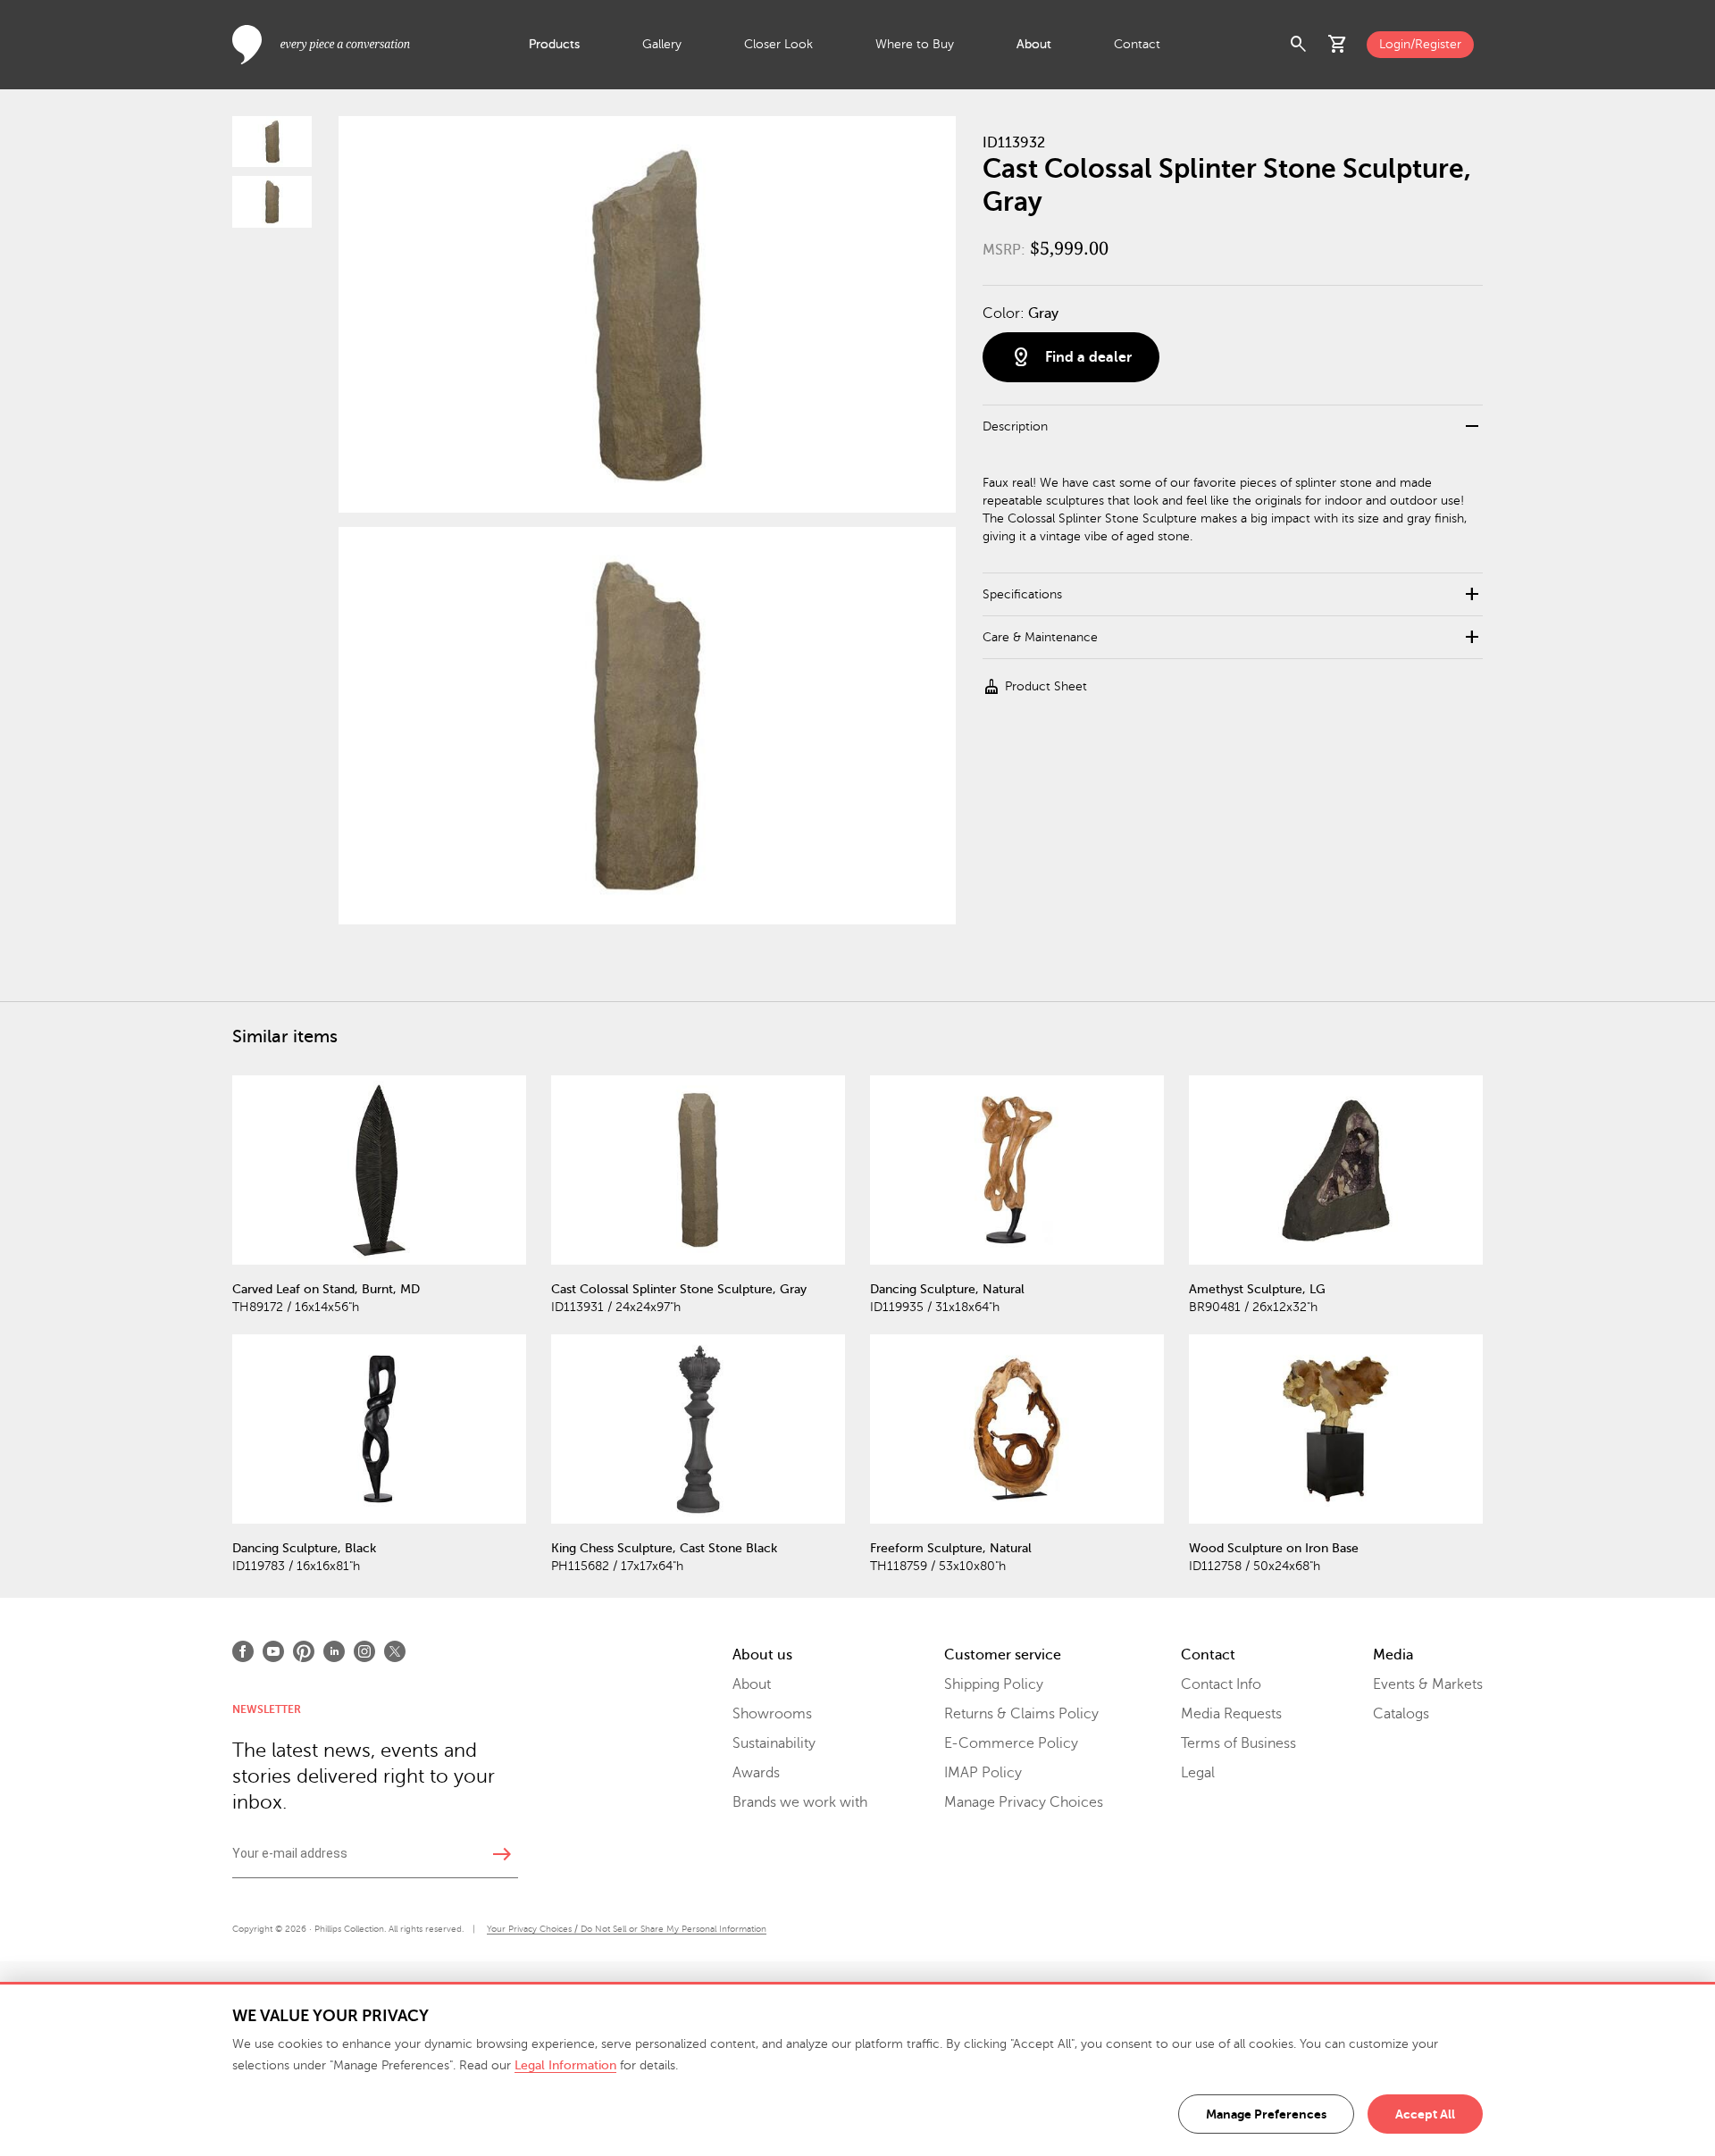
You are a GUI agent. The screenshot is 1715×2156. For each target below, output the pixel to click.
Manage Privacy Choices (1024, 1802)
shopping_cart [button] (1338, 45)
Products (554, 44)
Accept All (1425, 2114)
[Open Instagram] (364, 1651)
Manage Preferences (1266, 2114)
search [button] (1299, 45)
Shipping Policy (994, 1684)
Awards (756, 1773)
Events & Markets (1428, 1684)
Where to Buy (915, 44)
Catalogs (1401, 1714)
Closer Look (778, 44)
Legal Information (565, 2065)
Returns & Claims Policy (1021, 1714)
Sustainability (774, 1743)
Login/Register (1420, 44)
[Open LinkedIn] (334, 1651)
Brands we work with (800, 1802)
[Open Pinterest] (304, 1651)
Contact (1137, 44)
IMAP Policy (983, 1773)
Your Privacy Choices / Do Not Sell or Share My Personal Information (627, 1929)
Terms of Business (1238, 1743)
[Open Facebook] (243, 1651)
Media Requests (1231, 1714)
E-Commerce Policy (1011, 1743)
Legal (1198, 1773)
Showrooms (772, 1714)
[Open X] (395, 1651)
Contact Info (1221, 1684)
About (1034, 44)
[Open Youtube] (273, 1651)
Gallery (662, 44)
